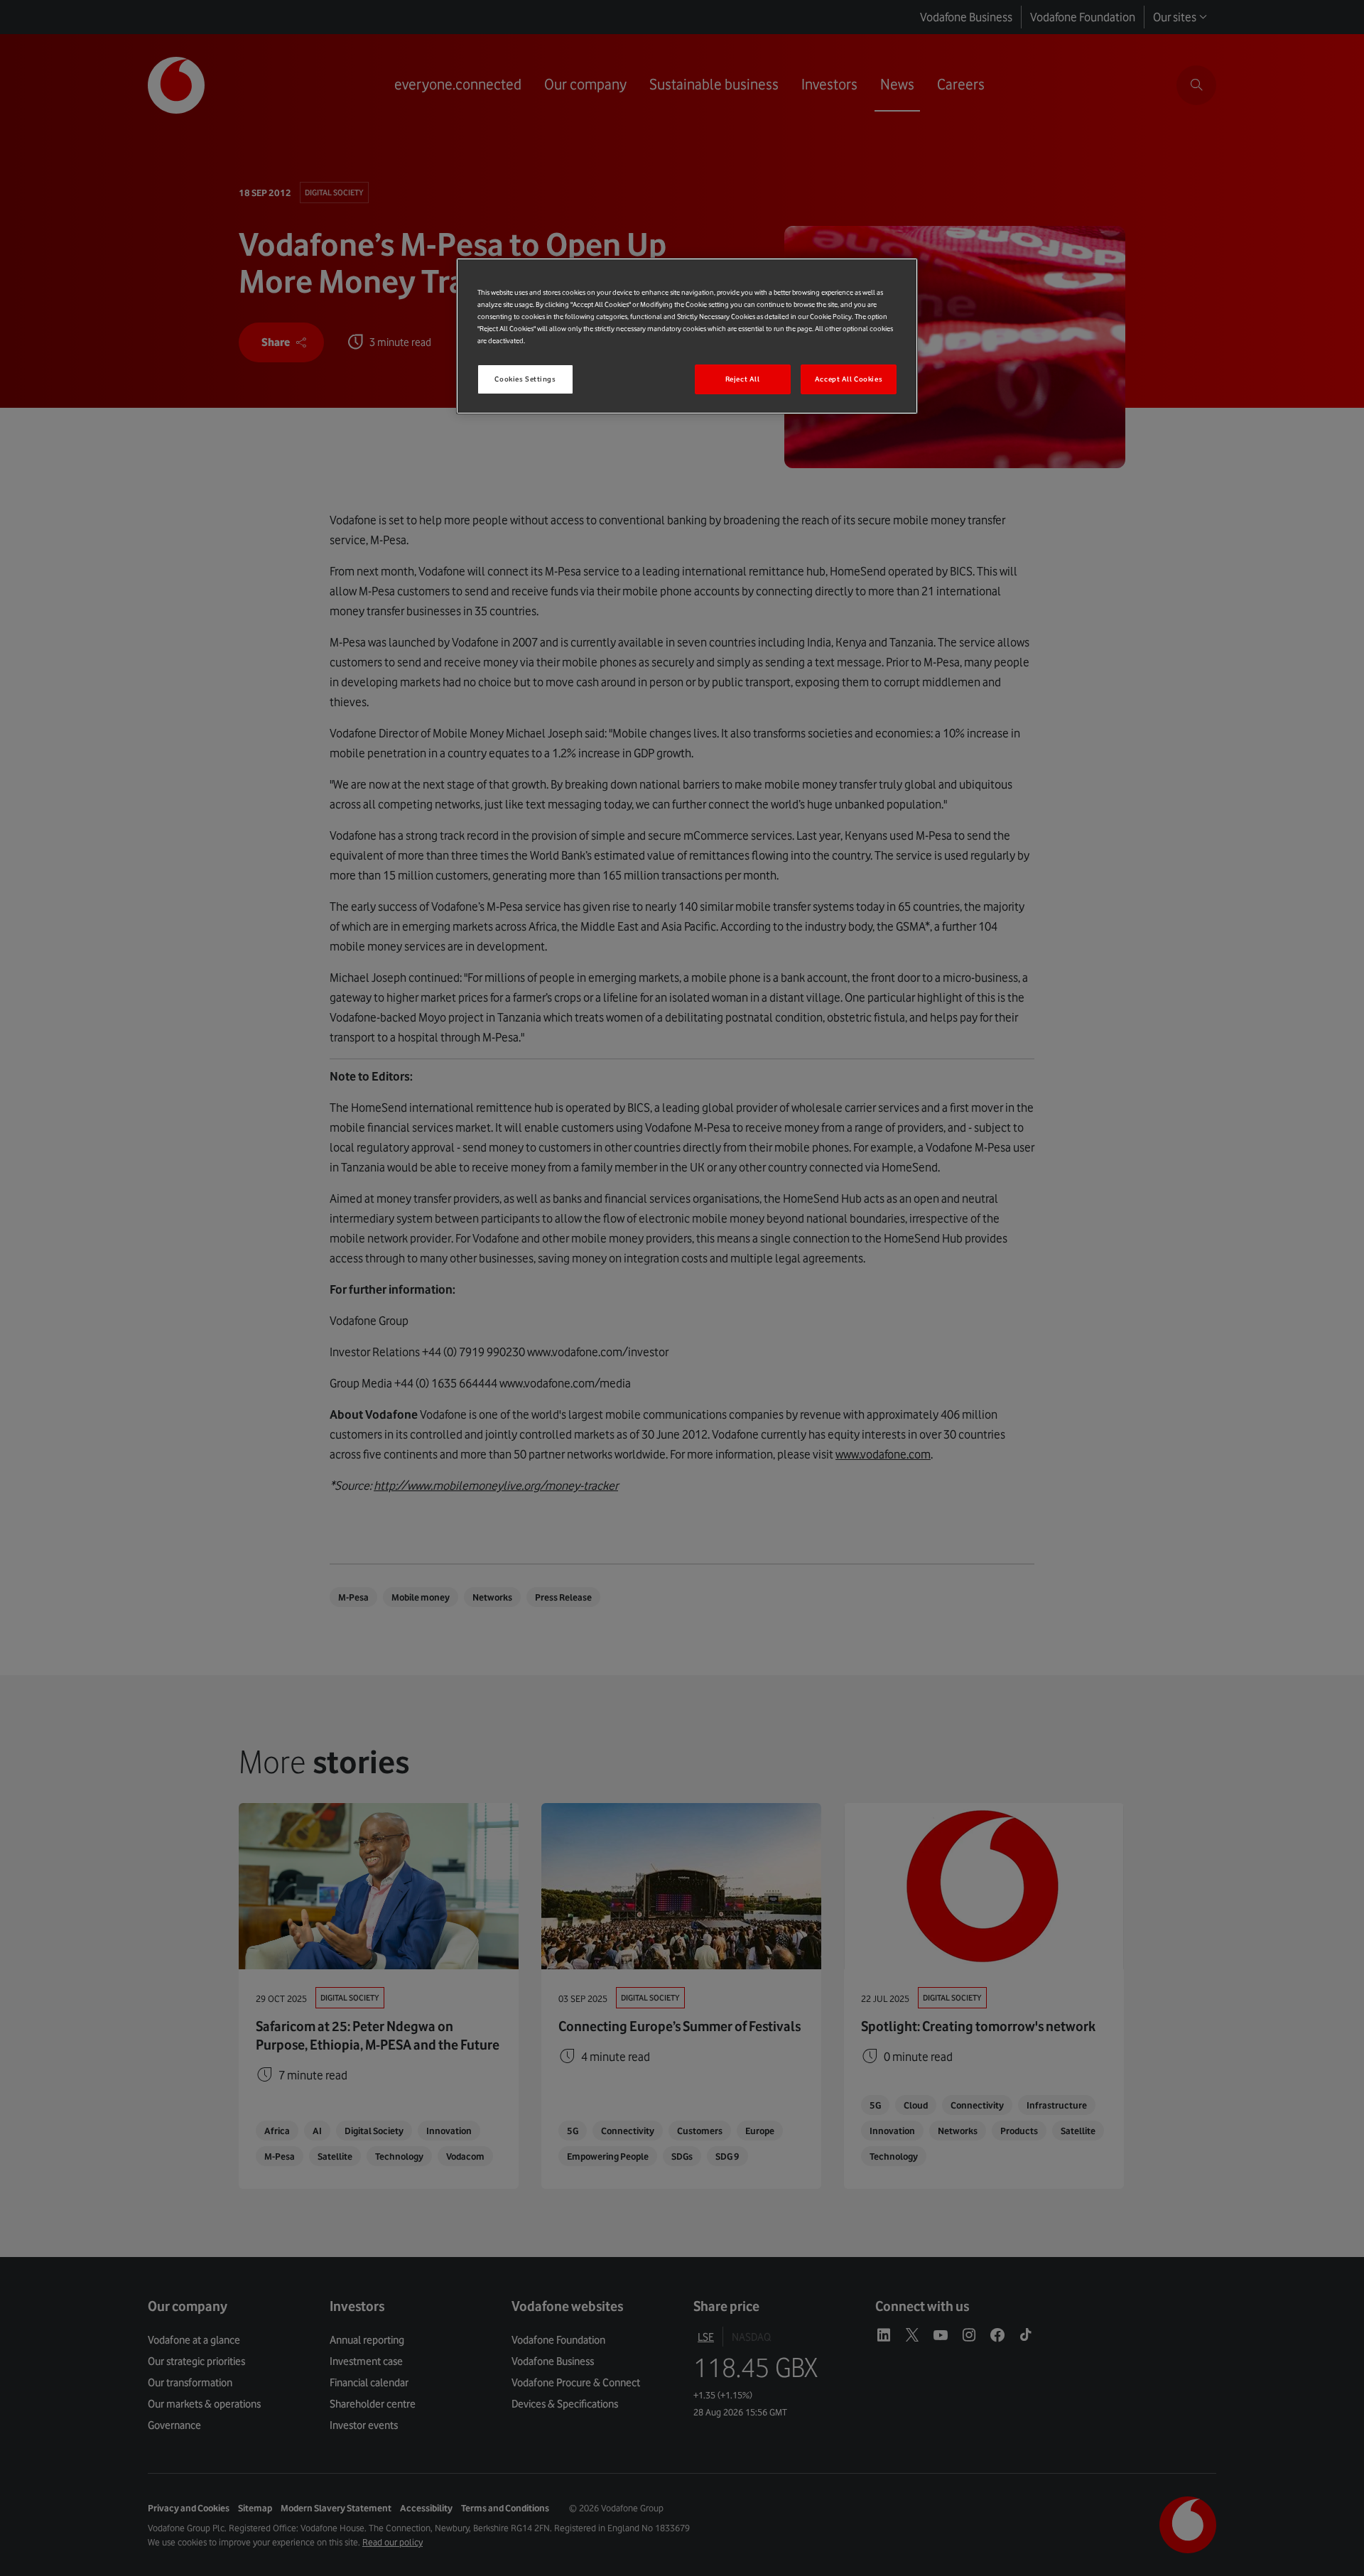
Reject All (743, 379)
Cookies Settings (525, 379)
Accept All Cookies (849, 379)
